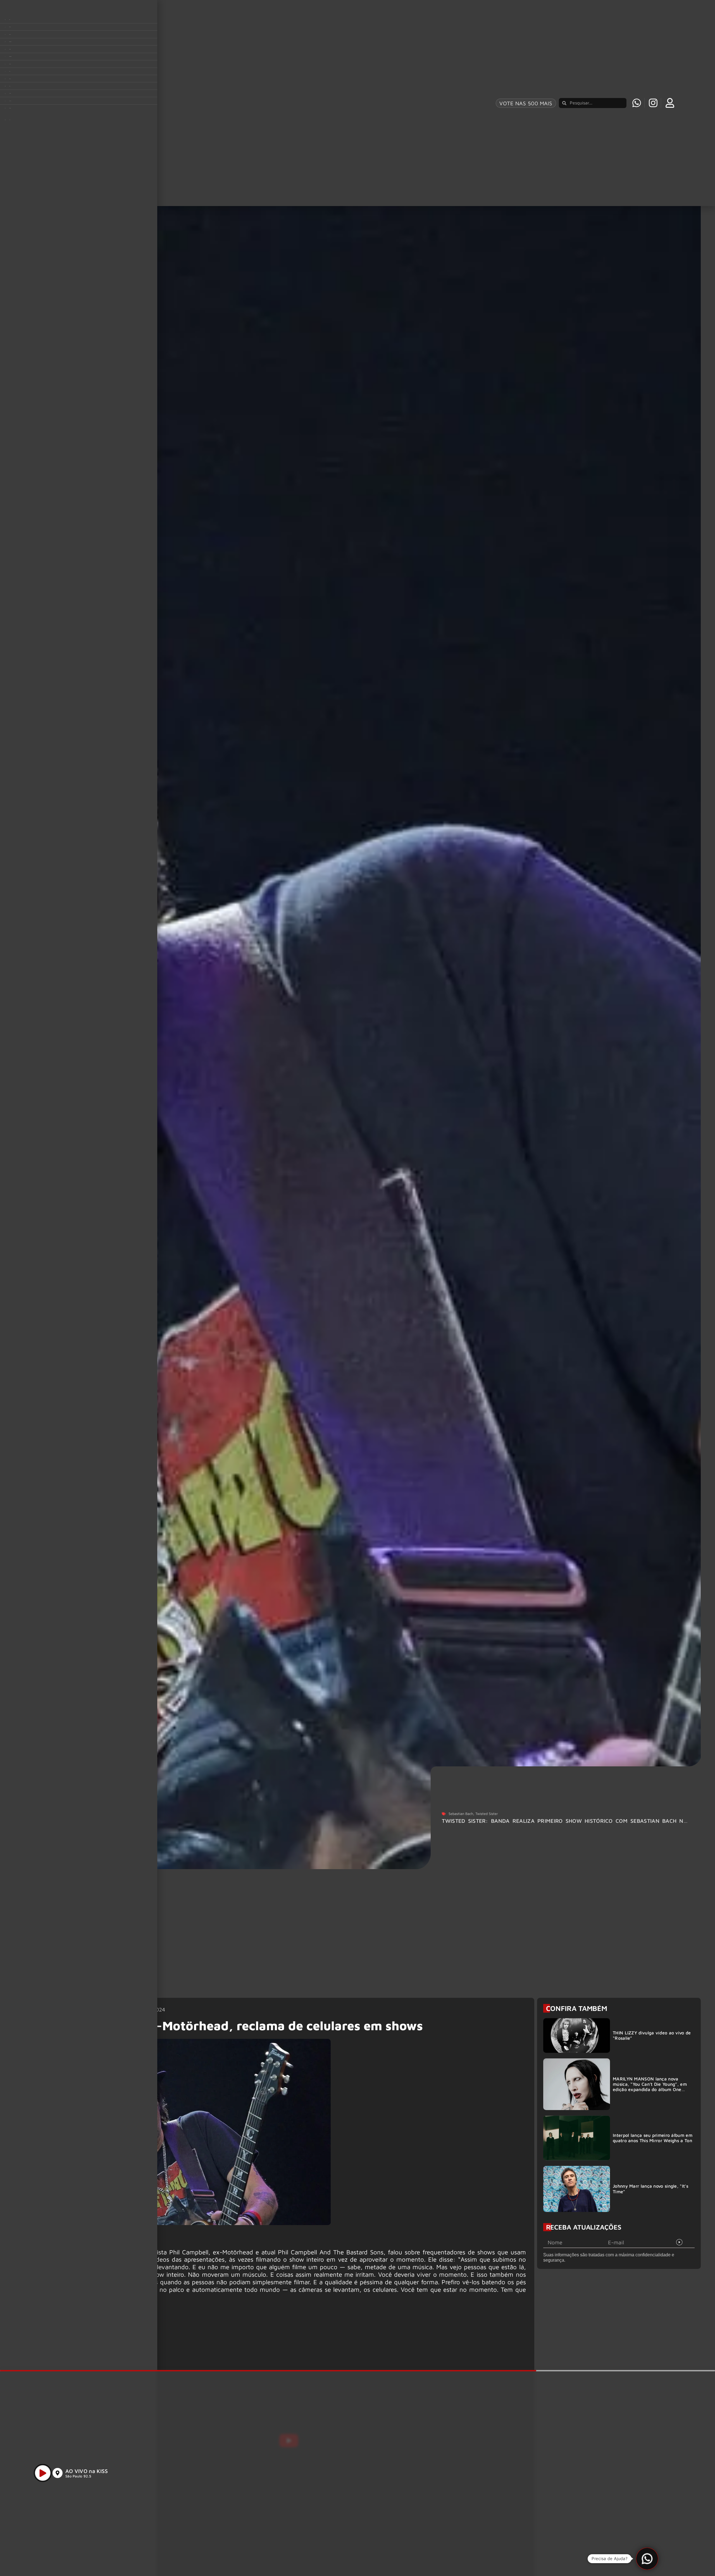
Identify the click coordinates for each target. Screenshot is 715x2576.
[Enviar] (679, 2242)
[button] (647, 2559)
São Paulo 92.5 (78, 2476)
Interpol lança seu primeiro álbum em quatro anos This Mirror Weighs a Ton (653, 2138)
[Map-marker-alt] (58, 2473)
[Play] (43, 2473)
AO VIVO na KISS (87, 2471)
